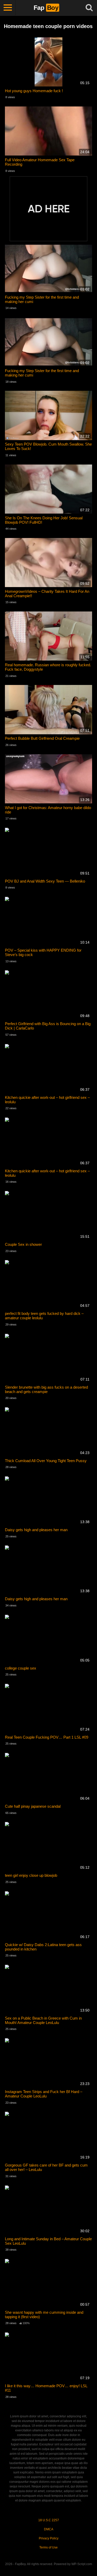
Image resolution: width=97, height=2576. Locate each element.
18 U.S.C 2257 (49, 2520)
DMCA (49, 2529)
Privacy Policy (49, 2538)
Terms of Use (48, 2547)
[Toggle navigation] (8, 8)
